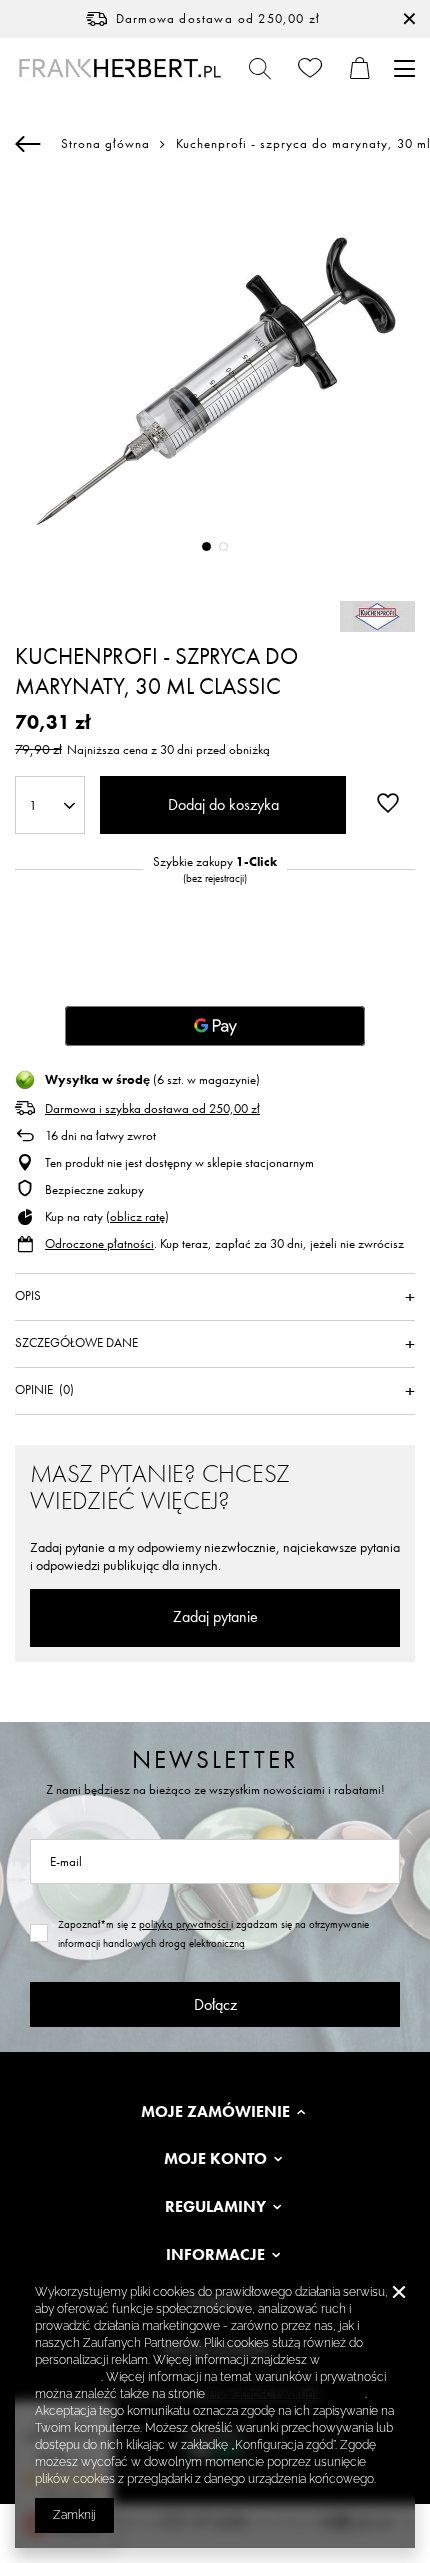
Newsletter (215, 1759)
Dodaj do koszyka (223, 804)
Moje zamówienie (215, 2112)
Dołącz (215, 2004)
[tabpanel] (215, 381)
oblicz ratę (137, 1216)
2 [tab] (223, 546)
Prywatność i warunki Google (286, 2394)
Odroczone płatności (99, 1243)
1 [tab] (206, 546)
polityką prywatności (185, 1924)
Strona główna (105, 143)
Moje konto (215, 2159)
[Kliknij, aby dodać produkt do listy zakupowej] (388, 803)
